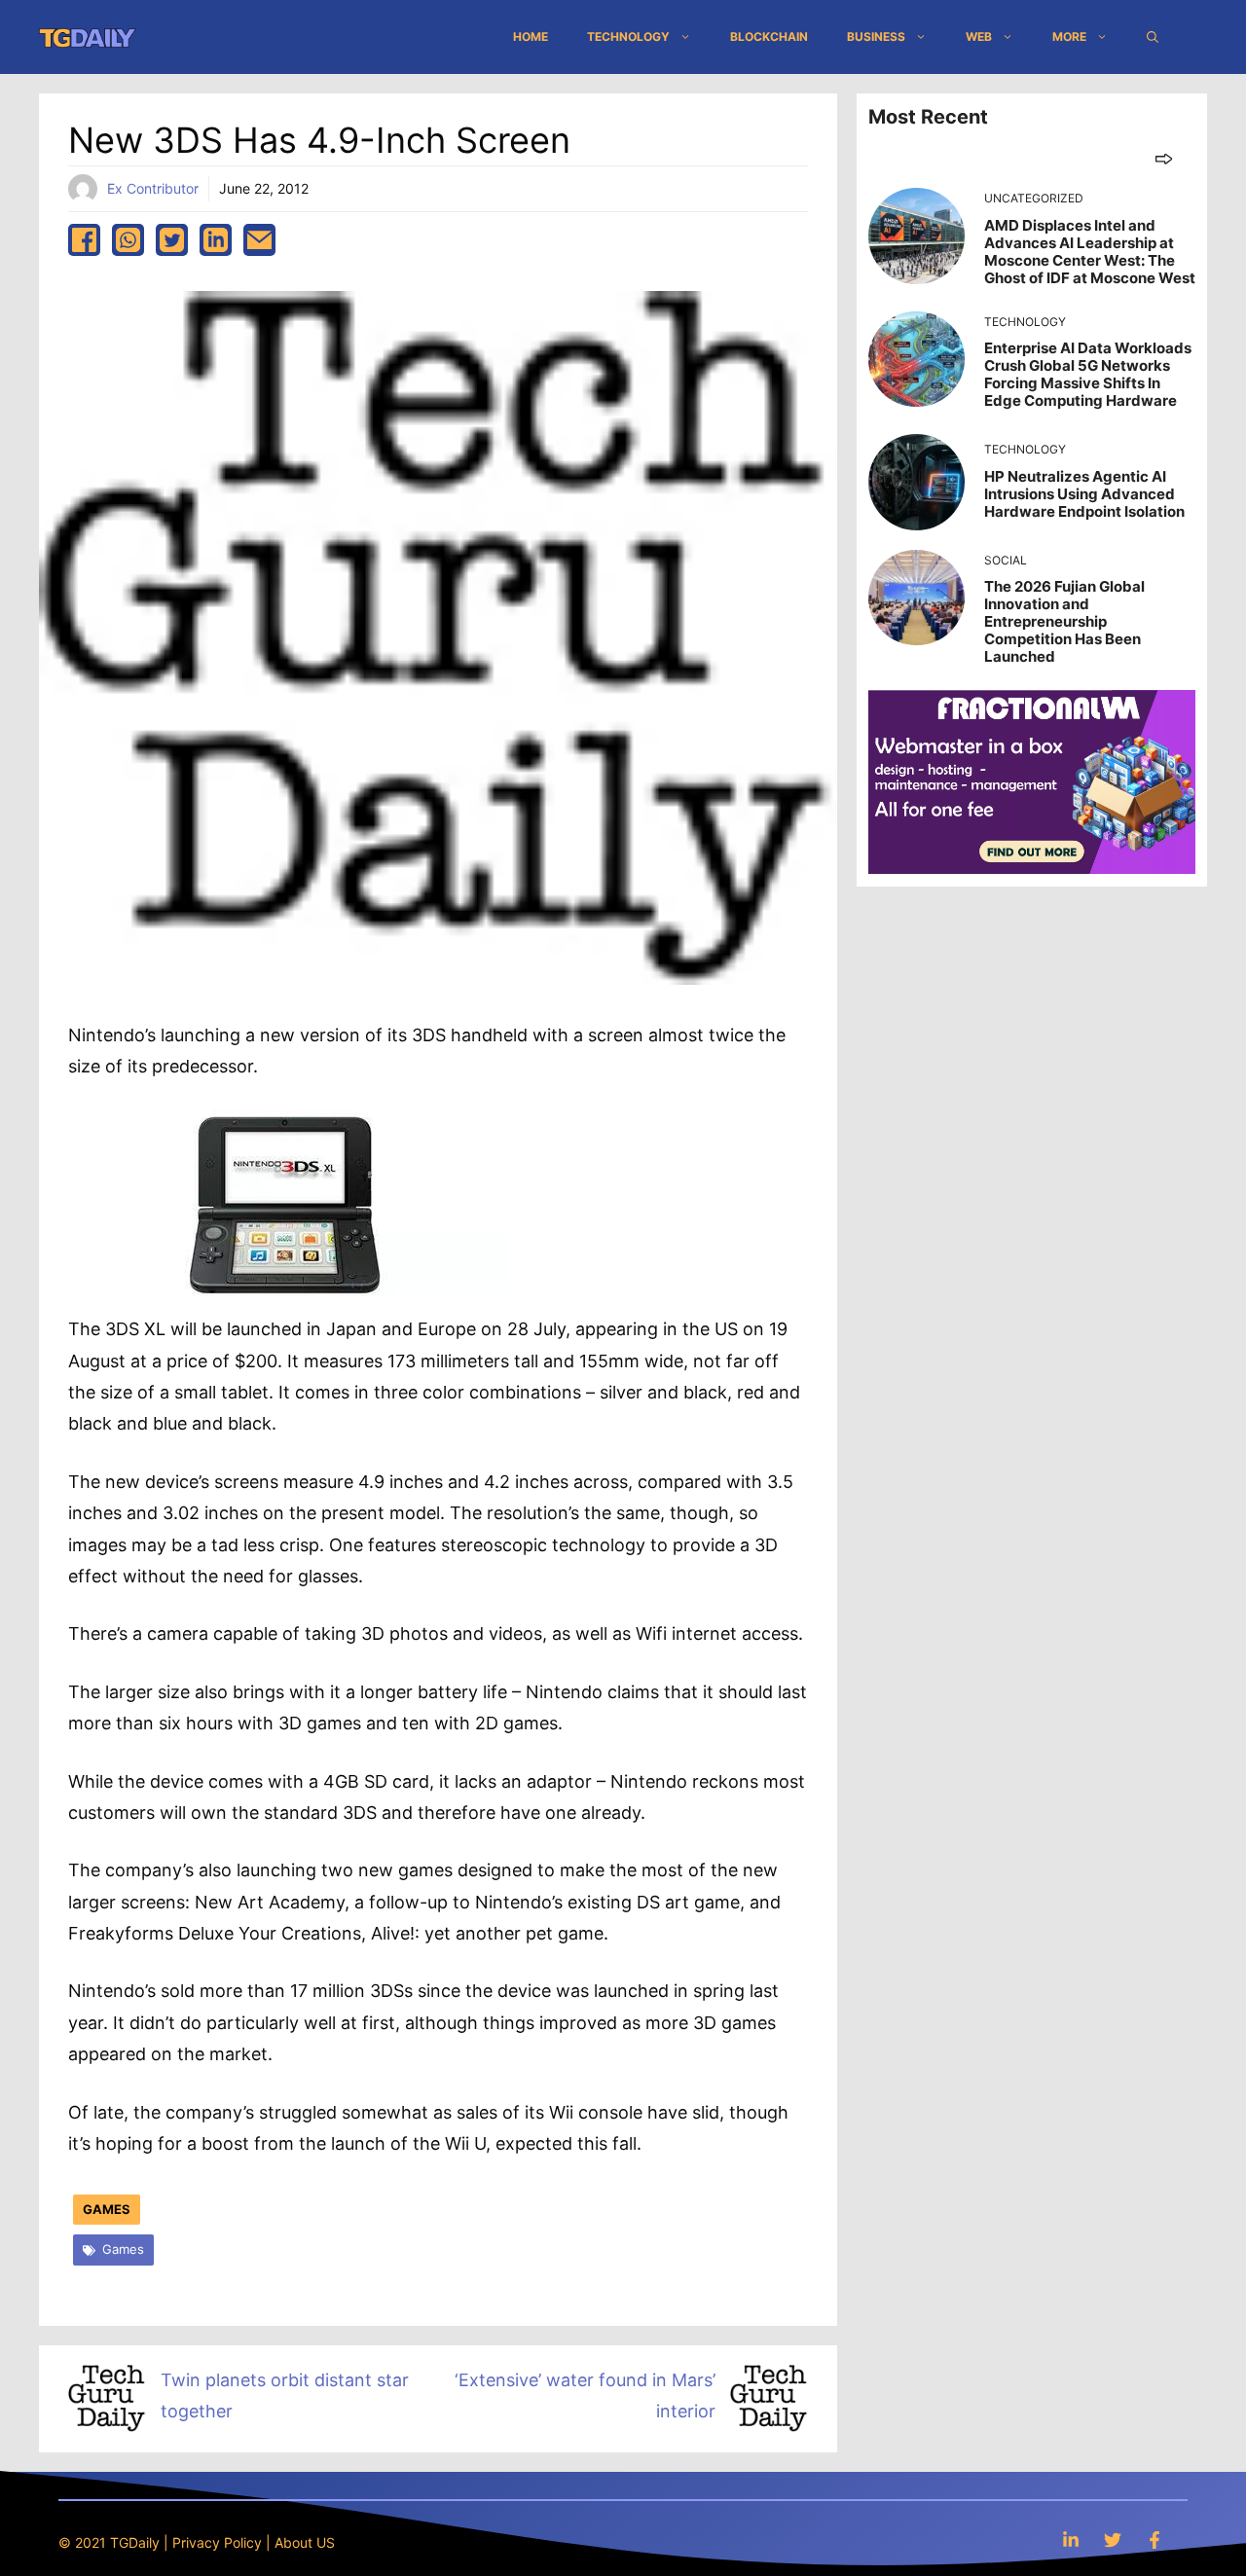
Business (876, 36)
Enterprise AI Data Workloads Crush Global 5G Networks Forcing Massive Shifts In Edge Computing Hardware (1088, 374)
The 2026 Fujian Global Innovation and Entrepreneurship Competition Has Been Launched (1064, 621)
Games (107, 2209)
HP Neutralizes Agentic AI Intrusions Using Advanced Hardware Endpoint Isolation (1084, 494)
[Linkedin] (1071, 2540)
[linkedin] (216, 240)
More (1069, 36)
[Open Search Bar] (1153, 37)
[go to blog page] (1164, 158)
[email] (259, 240)
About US (305, 2542)
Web (979, 36)
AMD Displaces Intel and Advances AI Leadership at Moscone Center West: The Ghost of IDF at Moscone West (1090, 252)
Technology (628, 36)
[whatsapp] (128, 240)
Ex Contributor (153, 188)
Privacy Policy (217, 2542)
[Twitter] (1113, 2540)
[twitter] (172, 240)
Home (531, 36)
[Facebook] (1154, 2540)
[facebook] (84, 240)
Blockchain (769, 36)
